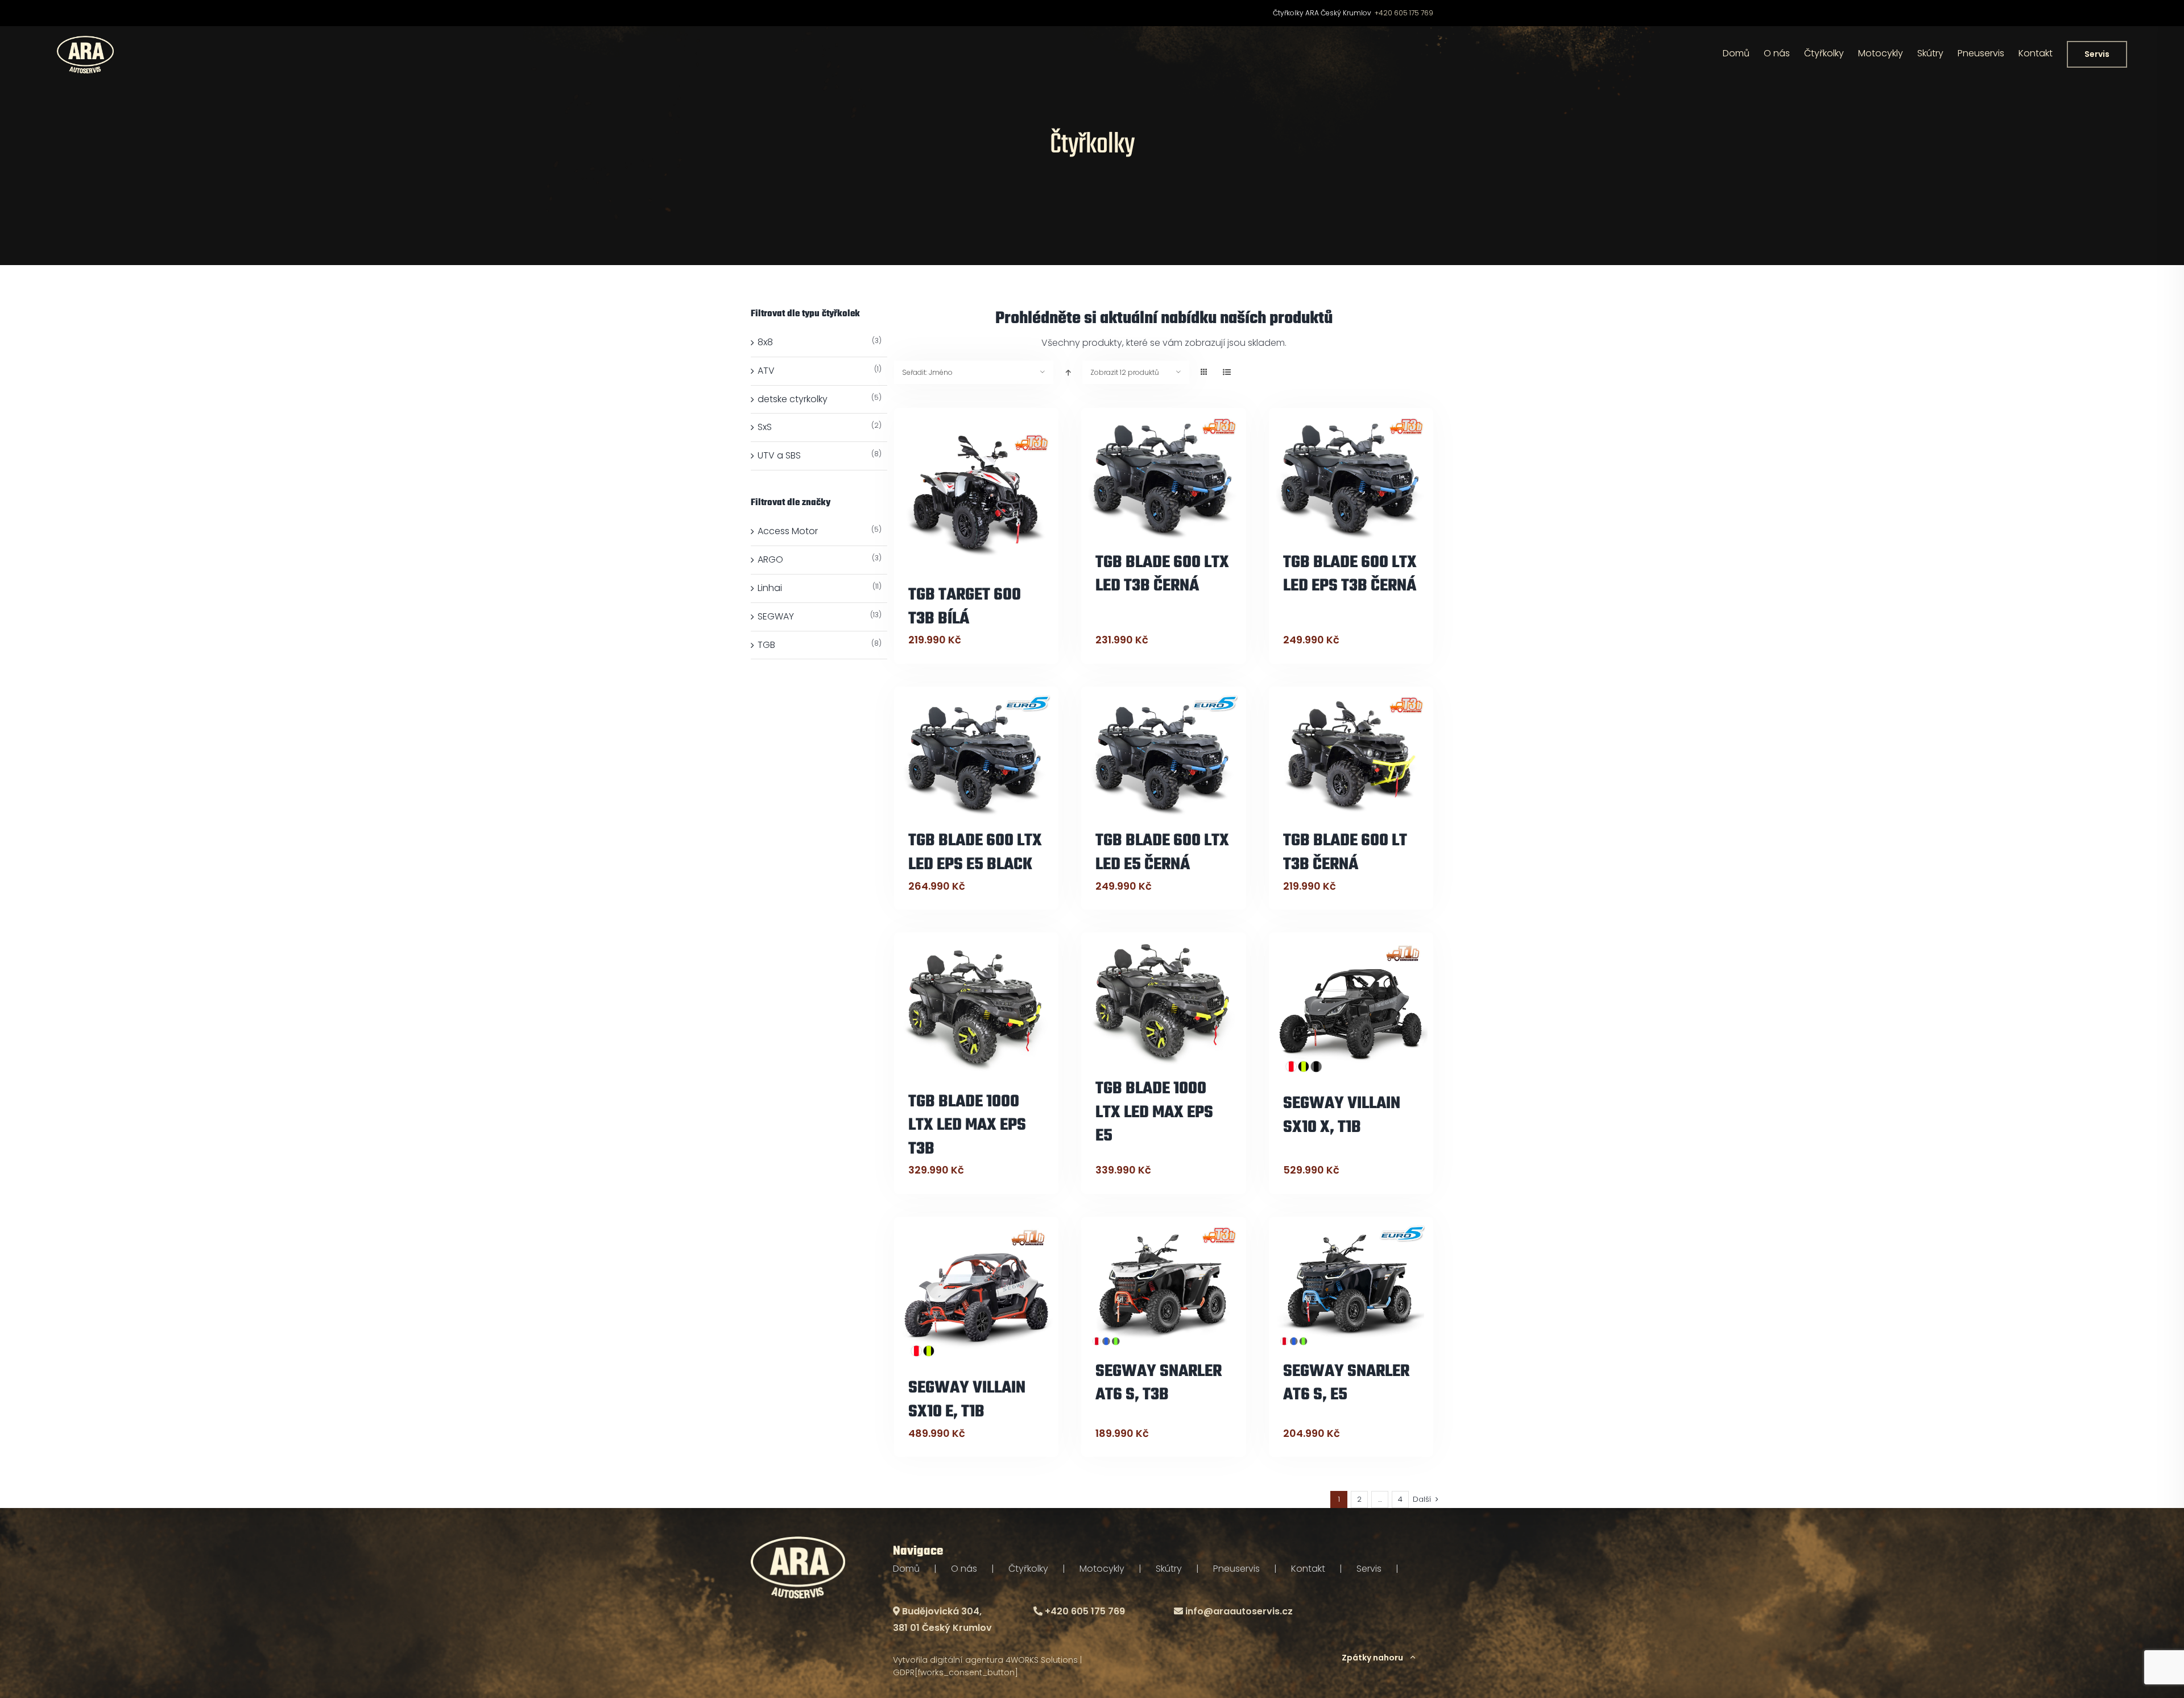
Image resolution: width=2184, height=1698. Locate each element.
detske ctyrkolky (793, 399)
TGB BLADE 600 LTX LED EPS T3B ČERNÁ (1350, 575)
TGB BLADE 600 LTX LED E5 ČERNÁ (1162, 853)
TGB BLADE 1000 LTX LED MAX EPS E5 (1154, 1112)
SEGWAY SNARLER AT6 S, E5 (1346, 1383)
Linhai (770, 588)
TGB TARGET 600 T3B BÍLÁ (965, 607)
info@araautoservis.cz (1239, 1611)
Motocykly (1102, 1569)
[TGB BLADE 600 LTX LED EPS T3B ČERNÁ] (1351, 477)
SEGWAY (776, 616)
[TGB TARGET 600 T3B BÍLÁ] (976, 493)
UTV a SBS (779, 455)
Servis (1369, 1569)
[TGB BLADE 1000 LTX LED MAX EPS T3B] (976, 1009)
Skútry (1169, 1569)
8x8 (765, 342)
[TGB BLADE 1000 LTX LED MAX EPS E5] (1163, 1002)
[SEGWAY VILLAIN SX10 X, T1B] (1351, 1009)
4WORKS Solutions (1042, 1660)
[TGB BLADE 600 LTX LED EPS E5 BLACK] (976, 755)
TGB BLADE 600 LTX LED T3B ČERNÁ (1162, 575)
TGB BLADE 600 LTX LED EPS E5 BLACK (975, 853)
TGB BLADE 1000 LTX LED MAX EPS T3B (967, 1125)
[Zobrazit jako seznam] (1227, 372)
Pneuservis (1236, 1569)
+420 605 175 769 (1404, 13)
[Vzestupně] (1068, 372)
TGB (766, 645)
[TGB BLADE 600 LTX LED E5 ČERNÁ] (1163, 755)
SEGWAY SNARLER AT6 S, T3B (1159, 1383)
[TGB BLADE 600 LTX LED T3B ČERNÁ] (1163, 477)
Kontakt (1308, 1569)
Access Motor (788, 531)
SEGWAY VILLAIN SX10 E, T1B (967, 1400)
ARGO (770, 559)
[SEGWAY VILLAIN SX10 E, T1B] (976, 1294)
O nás (964, 1569)
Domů (906, 1569)
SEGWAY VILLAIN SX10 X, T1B (1342, 1116)
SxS (765, 427)
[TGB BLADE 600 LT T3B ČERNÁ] (1351, 755)
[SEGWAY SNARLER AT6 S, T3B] (1163, 1286)
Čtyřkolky (1028, 1569)
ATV (766, 371)
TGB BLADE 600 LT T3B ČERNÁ (1345, 853)
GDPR (904, 1672)
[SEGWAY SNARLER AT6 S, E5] (1351, 1286)
